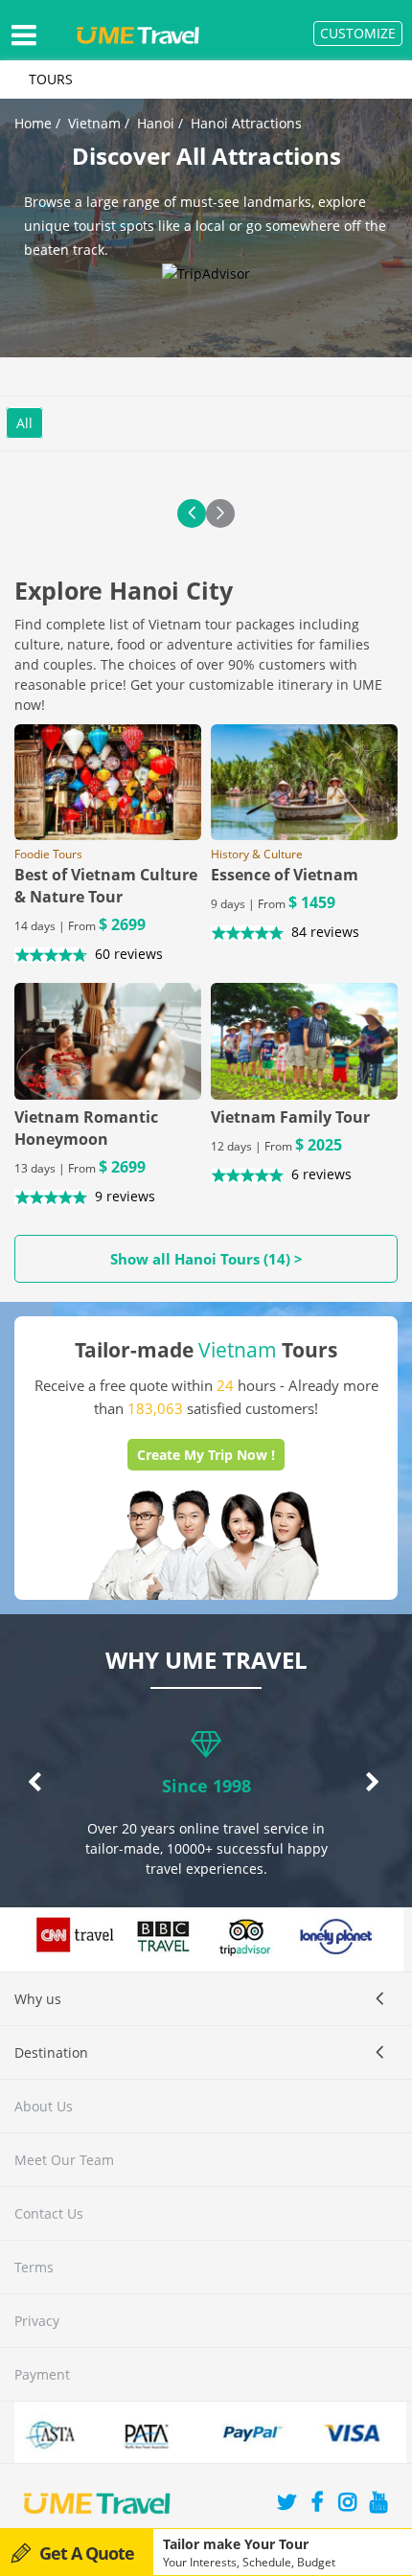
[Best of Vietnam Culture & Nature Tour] (108, 783)
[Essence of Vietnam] (304, 783)
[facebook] (317, 2505)
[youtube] (378, 2505)
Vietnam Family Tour (290, 1117)
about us (44, 2106)
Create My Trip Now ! (206, 1455)
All (24, 423)
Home (33, 123)
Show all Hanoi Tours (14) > (206, 1259)
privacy (37, 2321)
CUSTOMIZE (358, 33)
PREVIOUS (192, 513)
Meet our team (64, 2160)
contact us (49, 2213)
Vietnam (94, 123)
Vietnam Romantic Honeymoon (86, 1128)
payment (42, 2374)
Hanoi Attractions (246, 123)
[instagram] (348, 2505)
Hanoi (156, 123)
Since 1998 (206, 1786)
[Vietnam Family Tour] (304, 1041)
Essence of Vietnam (285, 875)
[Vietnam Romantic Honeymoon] (108, 1041)
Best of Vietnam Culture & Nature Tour (106, 886)
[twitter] (286, 2505)
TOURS (51, 79)
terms (34, 2267)
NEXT (220, 513)
